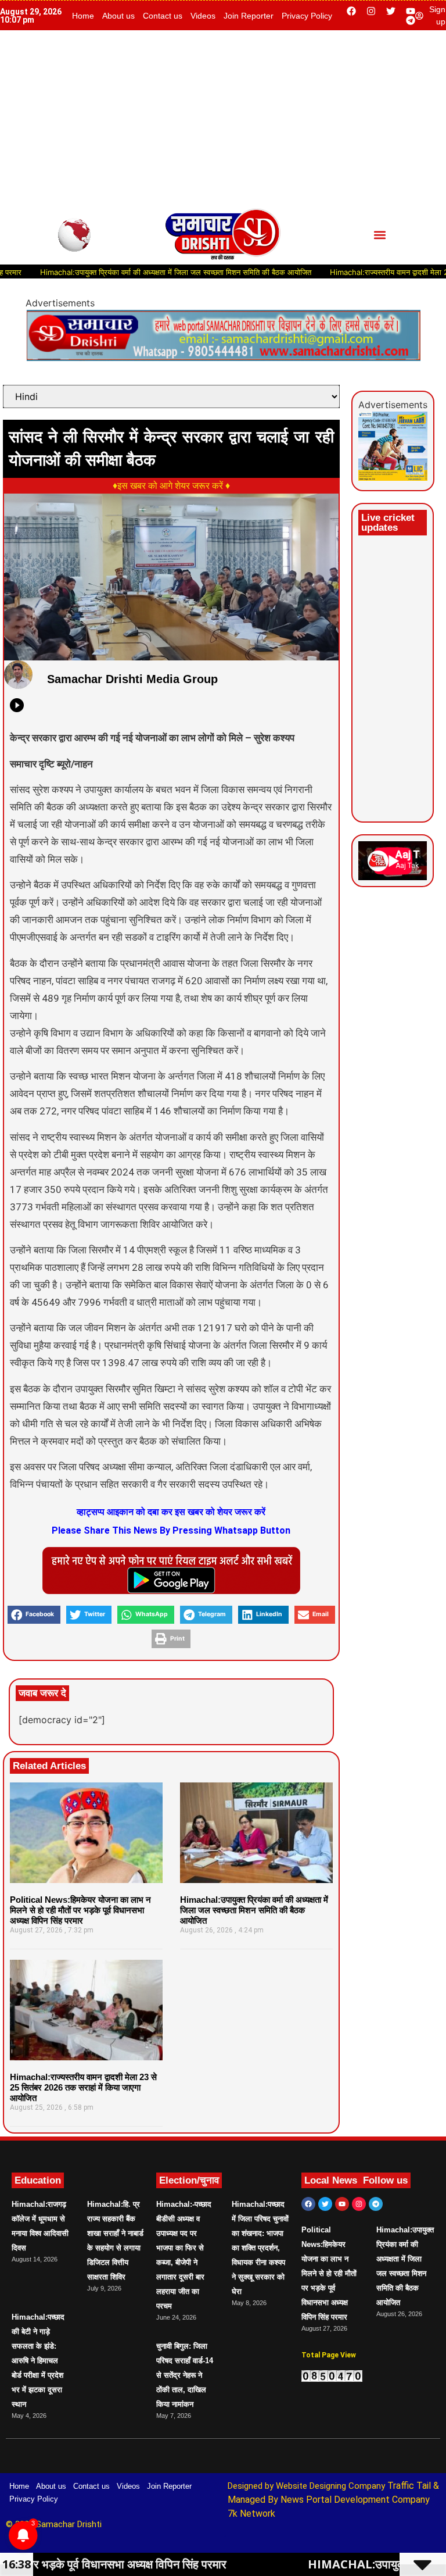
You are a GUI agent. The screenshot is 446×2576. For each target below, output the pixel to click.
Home (83, 16)
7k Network (251, 2514)
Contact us (163, 16)
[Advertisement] (223, 117)
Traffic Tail (409, 2486)
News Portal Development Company (355, 2500)
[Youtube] (411, 11)
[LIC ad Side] (393, 477)
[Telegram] (411, 20)
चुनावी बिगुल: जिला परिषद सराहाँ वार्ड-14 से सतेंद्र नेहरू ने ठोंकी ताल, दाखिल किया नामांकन (185, 2375)
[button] (380, 235)
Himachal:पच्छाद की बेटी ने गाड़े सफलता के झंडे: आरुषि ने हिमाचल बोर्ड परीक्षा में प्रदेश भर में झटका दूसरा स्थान (38, 2361)
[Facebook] (351, 11)
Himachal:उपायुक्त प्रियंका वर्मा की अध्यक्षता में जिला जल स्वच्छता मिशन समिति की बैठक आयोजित (254, 1910)
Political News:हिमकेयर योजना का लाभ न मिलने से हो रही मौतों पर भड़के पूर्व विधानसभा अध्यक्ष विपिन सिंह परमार (80, 1910)
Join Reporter (249, 16)
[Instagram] (371, 11)
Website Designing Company (332, 2486)
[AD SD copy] (223, 358)
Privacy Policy (307, 16)
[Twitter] (391, 11)
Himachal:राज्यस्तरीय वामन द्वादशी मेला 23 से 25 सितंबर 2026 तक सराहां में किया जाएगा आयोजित (83, 2087)
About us (118, 16)
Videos (203, 16)
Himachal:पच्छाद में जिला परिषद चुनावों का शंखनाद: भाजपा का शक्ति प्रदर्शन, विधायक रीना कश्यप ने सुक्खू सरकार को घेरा (260, 2248)
